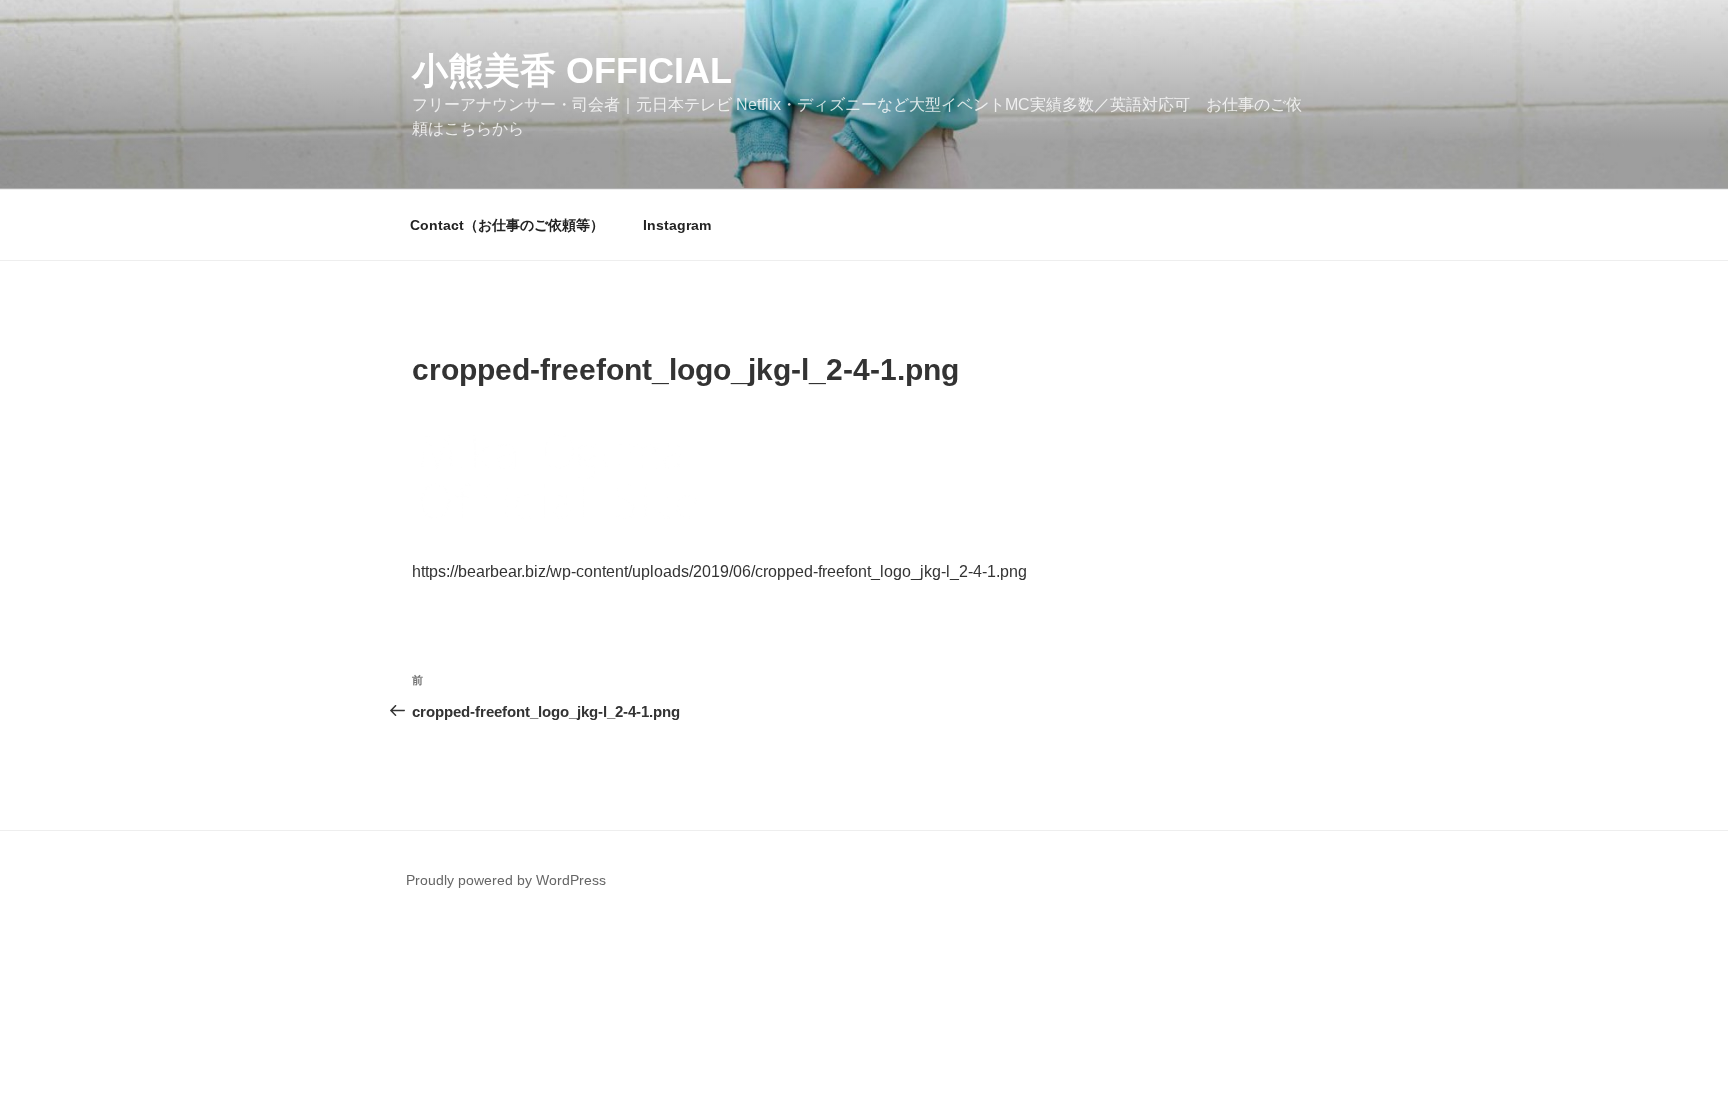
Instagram (677, 225)
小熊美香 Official (572, 70)
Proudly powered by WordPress (506, 880)
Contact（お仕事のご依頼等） (507, 225)
